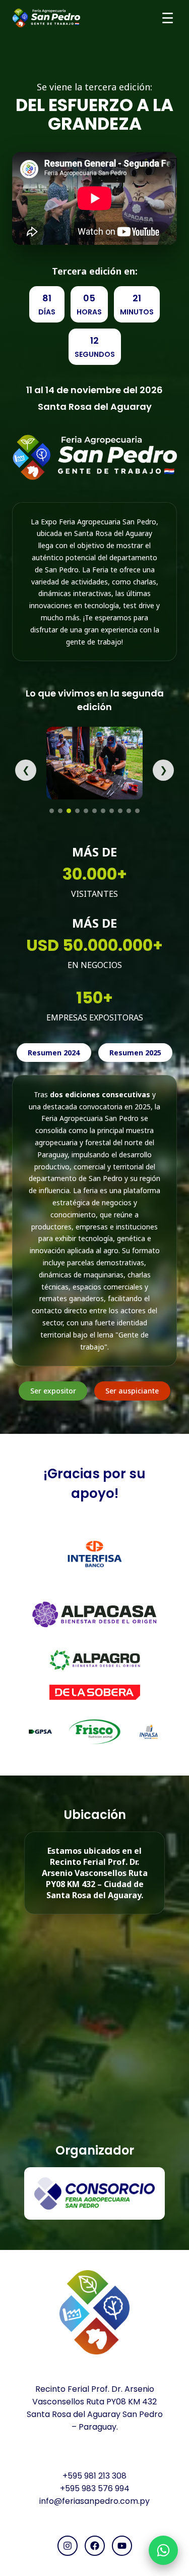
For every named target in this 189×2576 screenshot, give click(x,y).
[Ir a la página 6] (94, 811)
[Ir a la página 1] (52, 811)
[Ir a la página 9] (120, 811)
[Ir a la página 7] (103, 811)
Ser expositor (53, 1391)
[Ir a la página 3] (69, 811)
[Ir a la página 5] (86, 811)
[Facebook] (95, 2546)
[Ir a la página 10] (129, 811)
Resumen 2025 (135, 1053)
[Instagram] (68, 2546)
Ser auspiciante (132, 1391)
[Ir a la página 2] (60, 811)
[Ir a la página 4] (77, 811)
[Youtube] (122, 2546)
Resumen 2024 (54, 1053)
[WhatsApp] (163, 2550)
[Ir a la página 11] (137, 811)
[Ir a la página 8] (112, 811)
